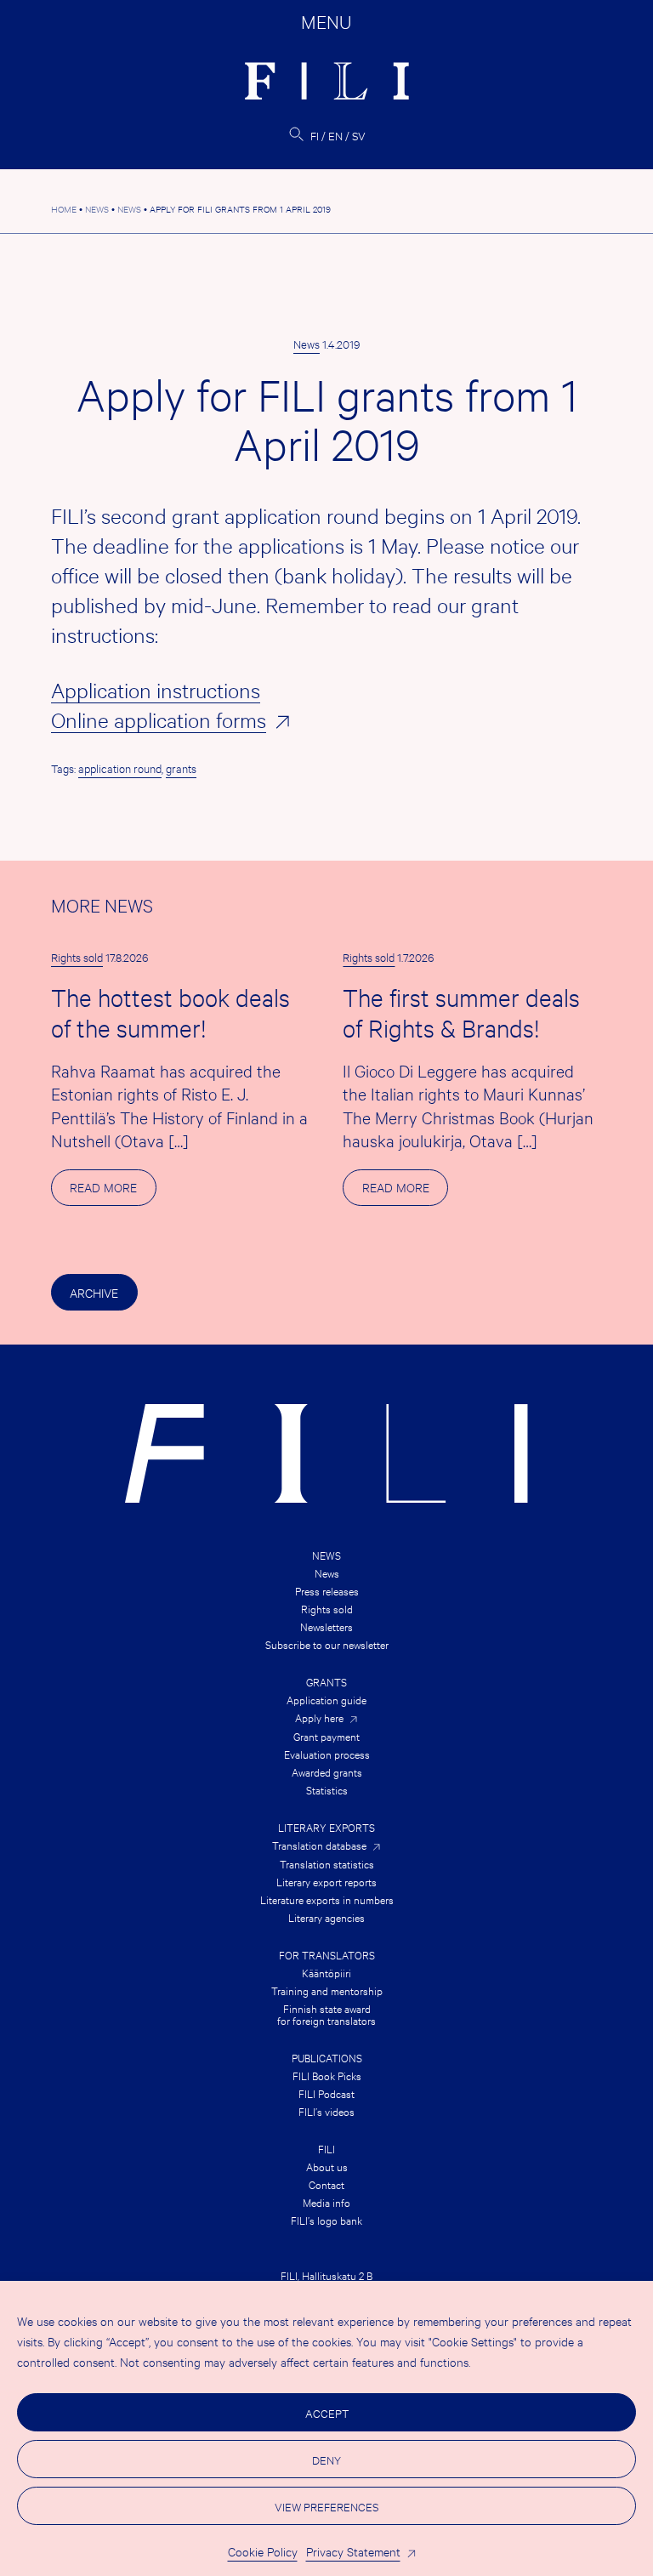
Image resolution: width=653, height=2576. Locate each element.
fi (315, 135)
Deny (326, 2459)
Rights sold (77, 957)
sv (359, 135)
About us (327, 2166)
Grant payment (326, 1736)
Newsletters (326, 1626)
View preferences (326, 2506)
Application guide (326, 1699)
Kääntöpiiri (326, 1972)
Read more (113, 1192)
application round (120, 768)
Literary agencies (326, 1917)
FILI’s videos (326, 2111)
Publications (327, 2057)
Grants (326, 1681)
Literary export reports (326, 1881)
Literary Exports (326, 1827)
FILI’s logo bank (326, 2220)
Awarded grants (327, 1771)
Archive (94, 1292)
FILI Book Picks (327, 2075)
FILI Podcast (326, 2093)
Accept (327, 2413)
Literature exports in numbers (327, 1899)
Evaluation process (327, 1754)
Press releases (327, 1590)
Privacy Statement (353, 2551)
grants (181, 768)
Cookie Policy (263, 2551)
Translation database (319, 1845)
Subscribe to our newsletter (327, 1644)
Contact (326, 2184)
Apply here (319, 1717)
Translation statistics (327, 1863)
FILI (326, 2148)
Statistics (327, 1789)
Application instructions (156, 690)
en (335, 135)
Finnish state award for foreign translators (326, 2014)
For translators (327, 1954)
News (307, 344)
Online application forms (159, 719)
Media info (326, 2202)
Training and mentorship (327, 1990)
